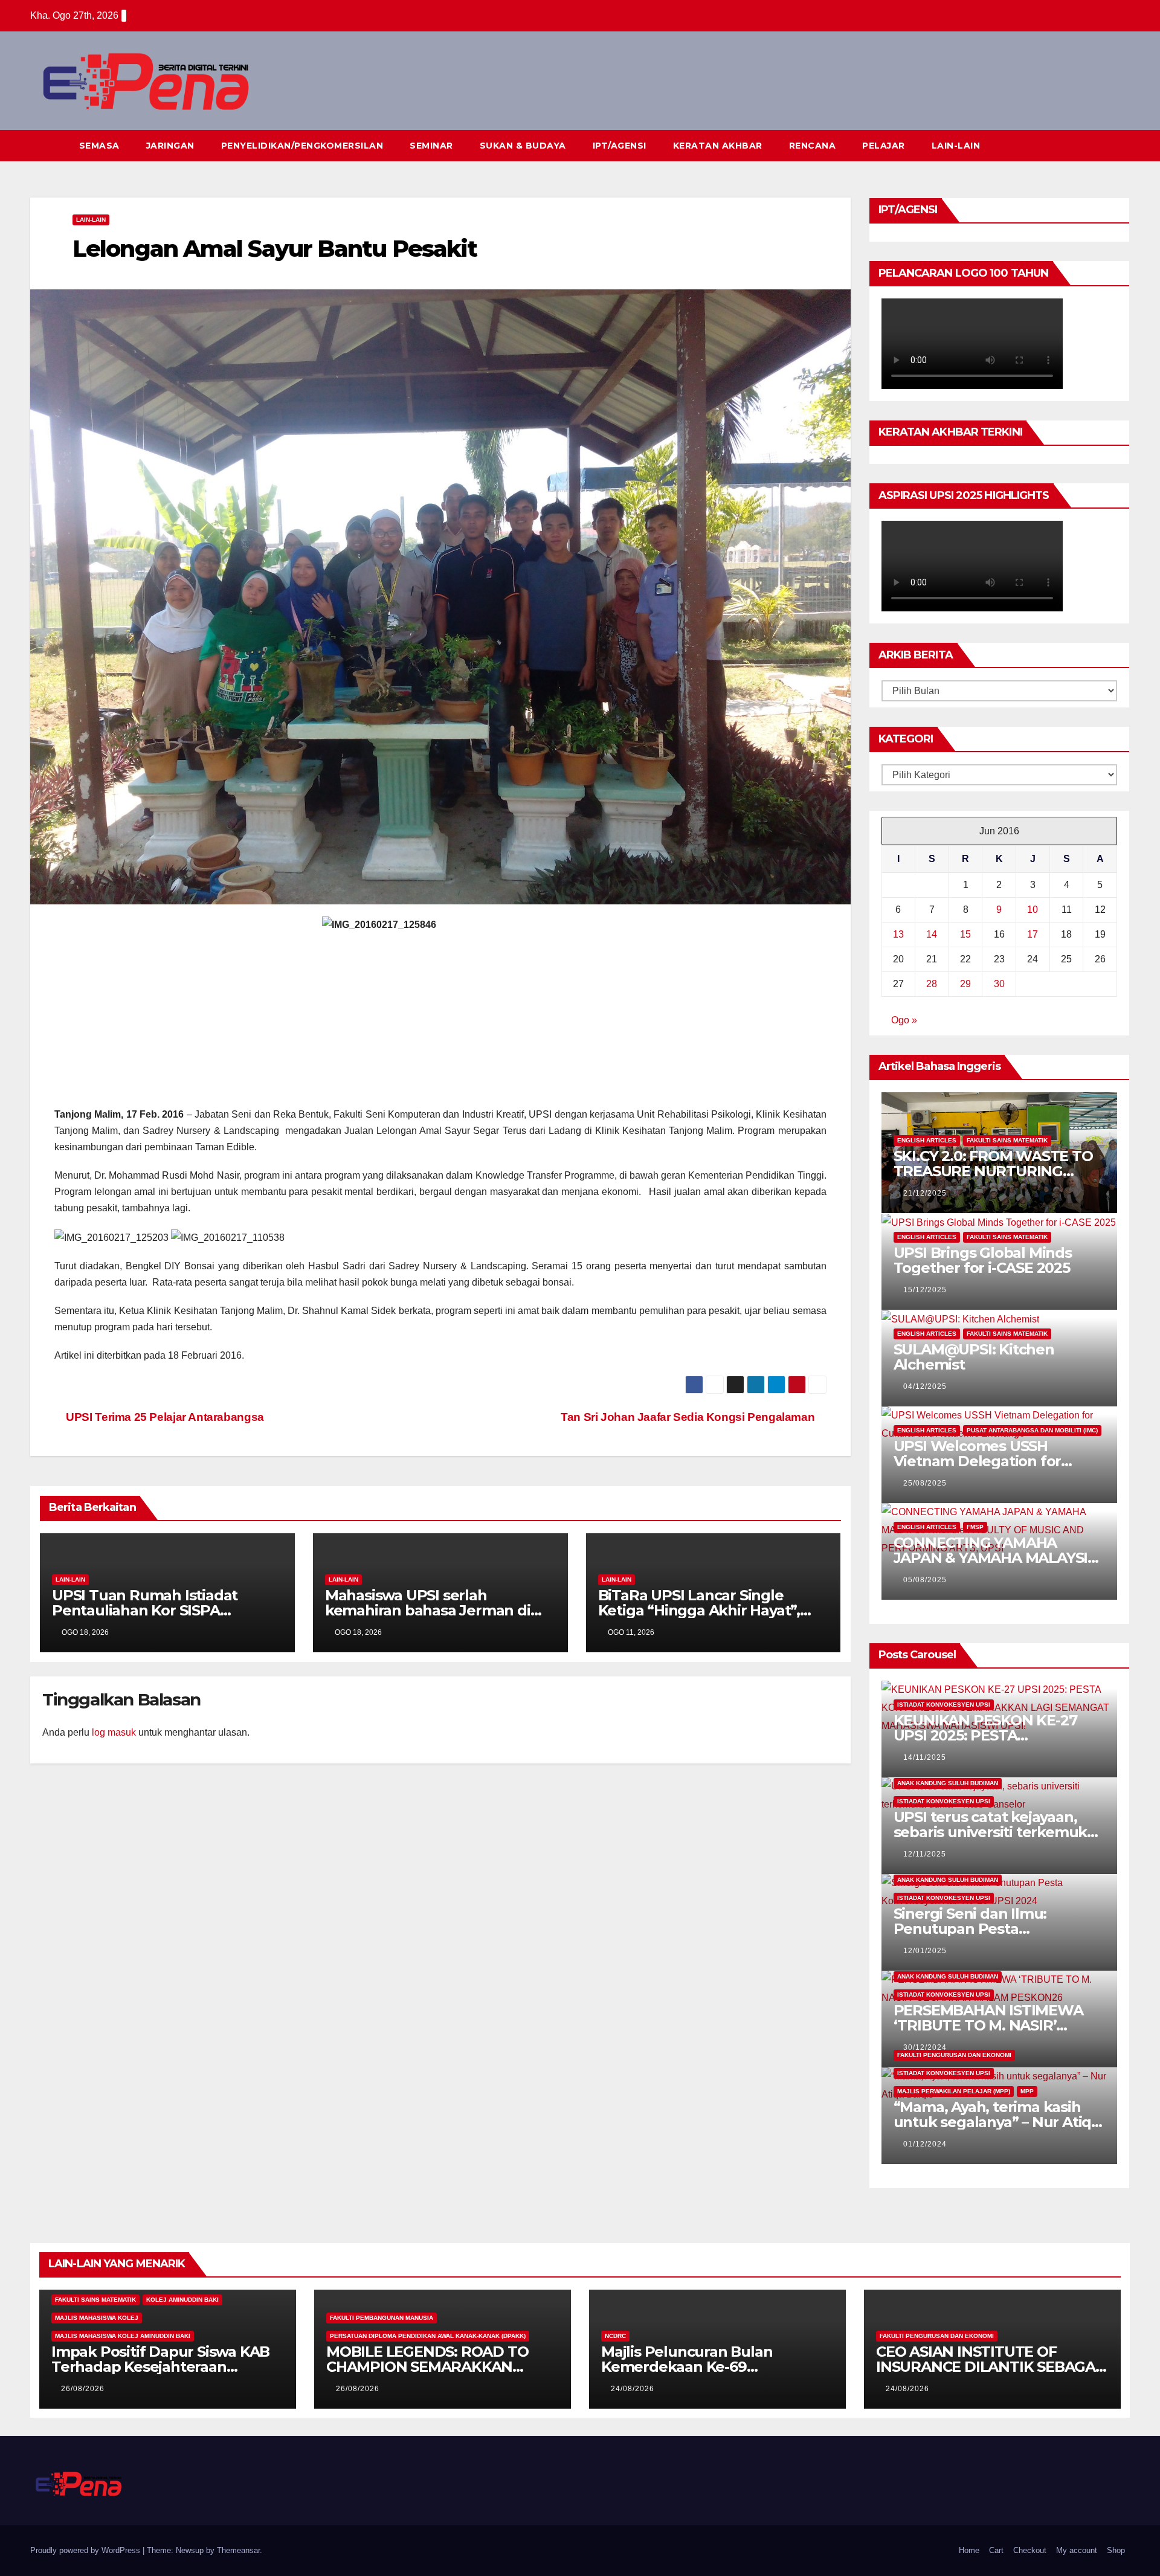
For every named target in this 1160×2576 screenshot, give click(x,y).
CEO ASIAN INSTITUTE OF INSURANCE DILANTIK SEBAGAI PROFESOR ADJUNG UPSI (988, 2367)
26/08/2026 (83, 2389)
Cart (996, 2550)
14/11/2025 (925, 1757)
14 (932, 934)
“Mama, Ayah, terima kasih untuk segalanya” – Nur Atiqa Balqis (997, 2122)
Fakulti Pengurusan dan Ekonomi (954, 2055)
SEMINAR (431, 146)
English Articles (927, 1140)
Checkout (1030, 2550)
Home (969, 2550)
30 (999, 984)
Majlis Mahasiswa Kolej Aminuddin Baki (123, 2336)
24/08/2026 (633, 2389)
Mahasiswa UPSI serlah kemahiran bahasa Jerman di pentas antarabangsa (428, 1610)
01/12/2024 (925, 2144)
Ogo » (904, 1020)
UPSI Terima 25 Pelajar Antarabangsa (164, 1417)
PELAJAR (884, 146)
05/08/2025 (925, 1580)
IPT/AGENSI (620, 146)
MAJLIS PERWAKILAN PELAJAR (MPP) (954, 2091)
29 (965, 984)
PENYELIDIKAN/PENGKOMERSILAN (302, 146)
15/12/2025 (925, 1290)
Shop (1116, 2550)
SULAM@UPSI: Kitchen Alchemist (974, 1357)
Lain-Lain (91, 220)
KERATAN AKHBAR (718, 146)
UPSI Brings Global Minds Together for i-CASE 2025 (983, 1260)
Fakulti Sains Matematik (1007, 1140)
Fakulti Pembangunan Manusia (382, 2318)
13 (898, 934)
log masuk (114, 1732)
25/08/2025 (925, 1483)
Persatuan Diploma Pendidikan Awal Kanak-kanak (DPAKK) (428, 2336)
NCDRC (615, 2336)
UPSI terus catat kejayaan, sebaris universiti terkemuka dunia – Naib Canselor (994, 1832)
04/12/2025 (925, 1386)
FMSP (975, 1527)
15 (965, 934)
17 (1033, 934)
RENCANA (813, 146)
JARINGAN (170, 146)
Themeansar (238, 2550)
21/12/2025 (925, 1193)
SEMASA (99, 146)
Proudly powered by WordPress (86, 2550)
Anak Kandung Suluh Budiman (948, 1783)
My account (1077, 2550)
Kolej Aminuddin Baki (182, 2300)
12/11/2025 (925, 1854)
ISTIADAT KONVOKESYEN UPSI (944, 1705)
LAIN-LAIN (956, 146)
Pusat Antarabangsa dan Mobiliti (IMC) (1032, 1430)
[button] (1098, 145)
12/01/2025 (925, 1951)
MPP (1027, 2091)
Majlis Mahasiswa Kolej (97, 2318)
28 (932, 984)
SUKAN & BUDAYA (523, 146)
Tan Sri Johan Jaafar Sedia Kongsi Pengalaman (689, 1417)
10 (1033, 910)
